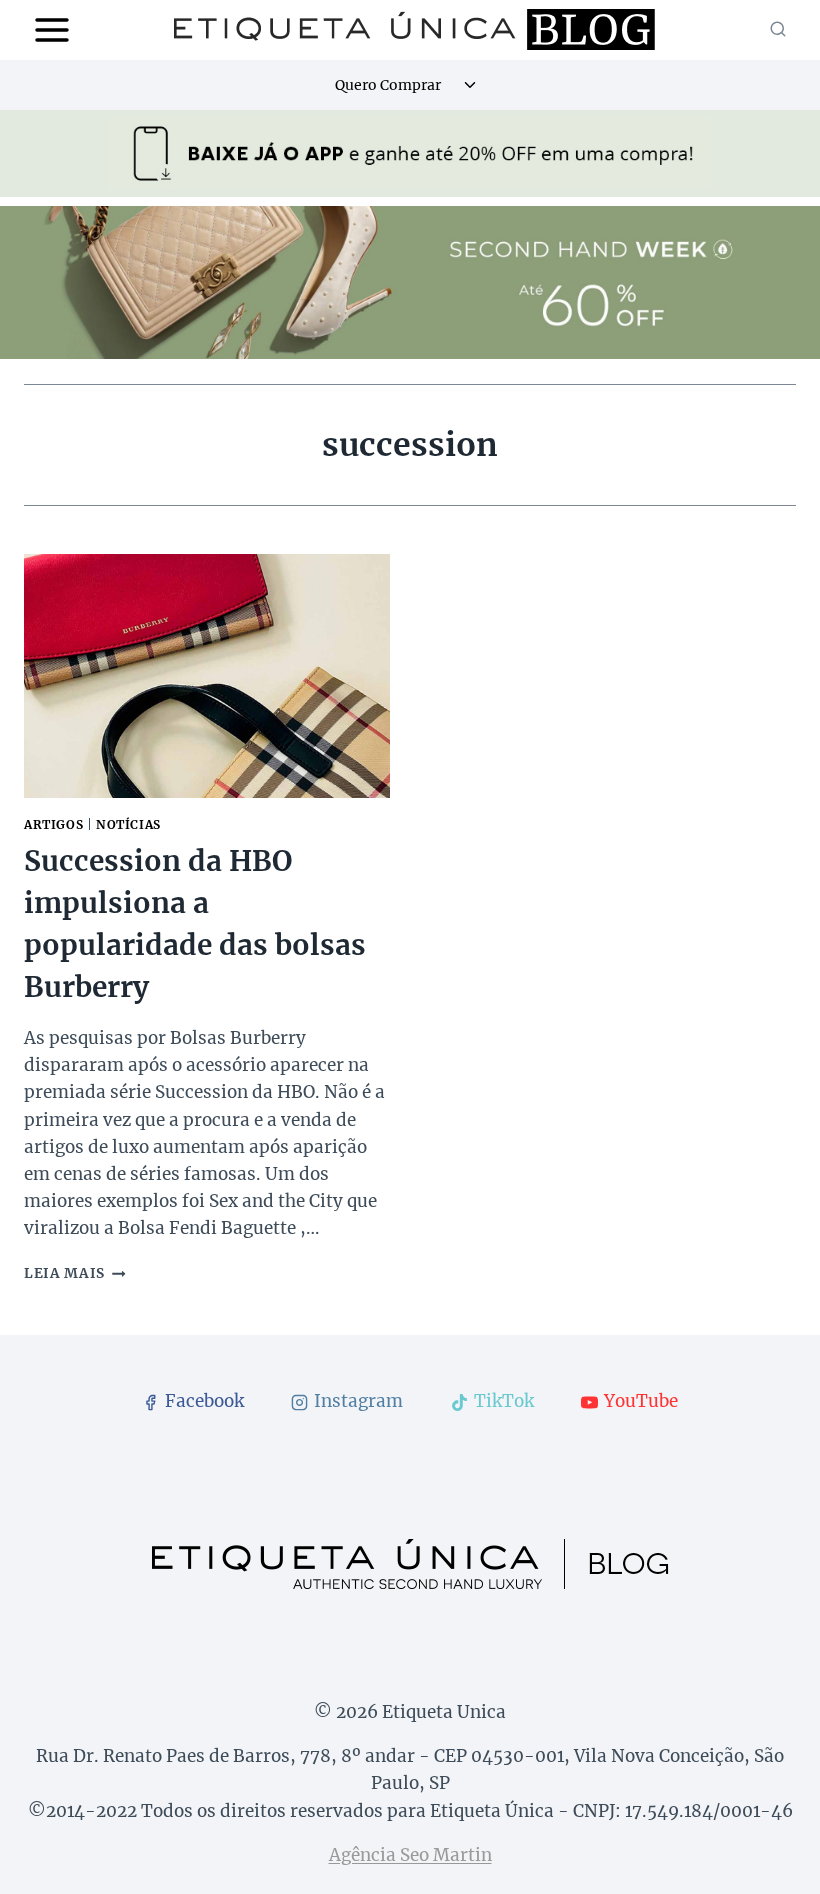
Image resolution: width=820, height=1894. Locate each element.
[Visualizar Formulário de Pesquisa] (778, 30)
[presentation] (207, 676)
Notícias (128, 824)
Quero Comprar (388, 85)
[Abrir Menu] (52, 29)
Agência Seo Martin (410, 1855)
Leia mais (75, 1273)
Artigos (53, 824)
